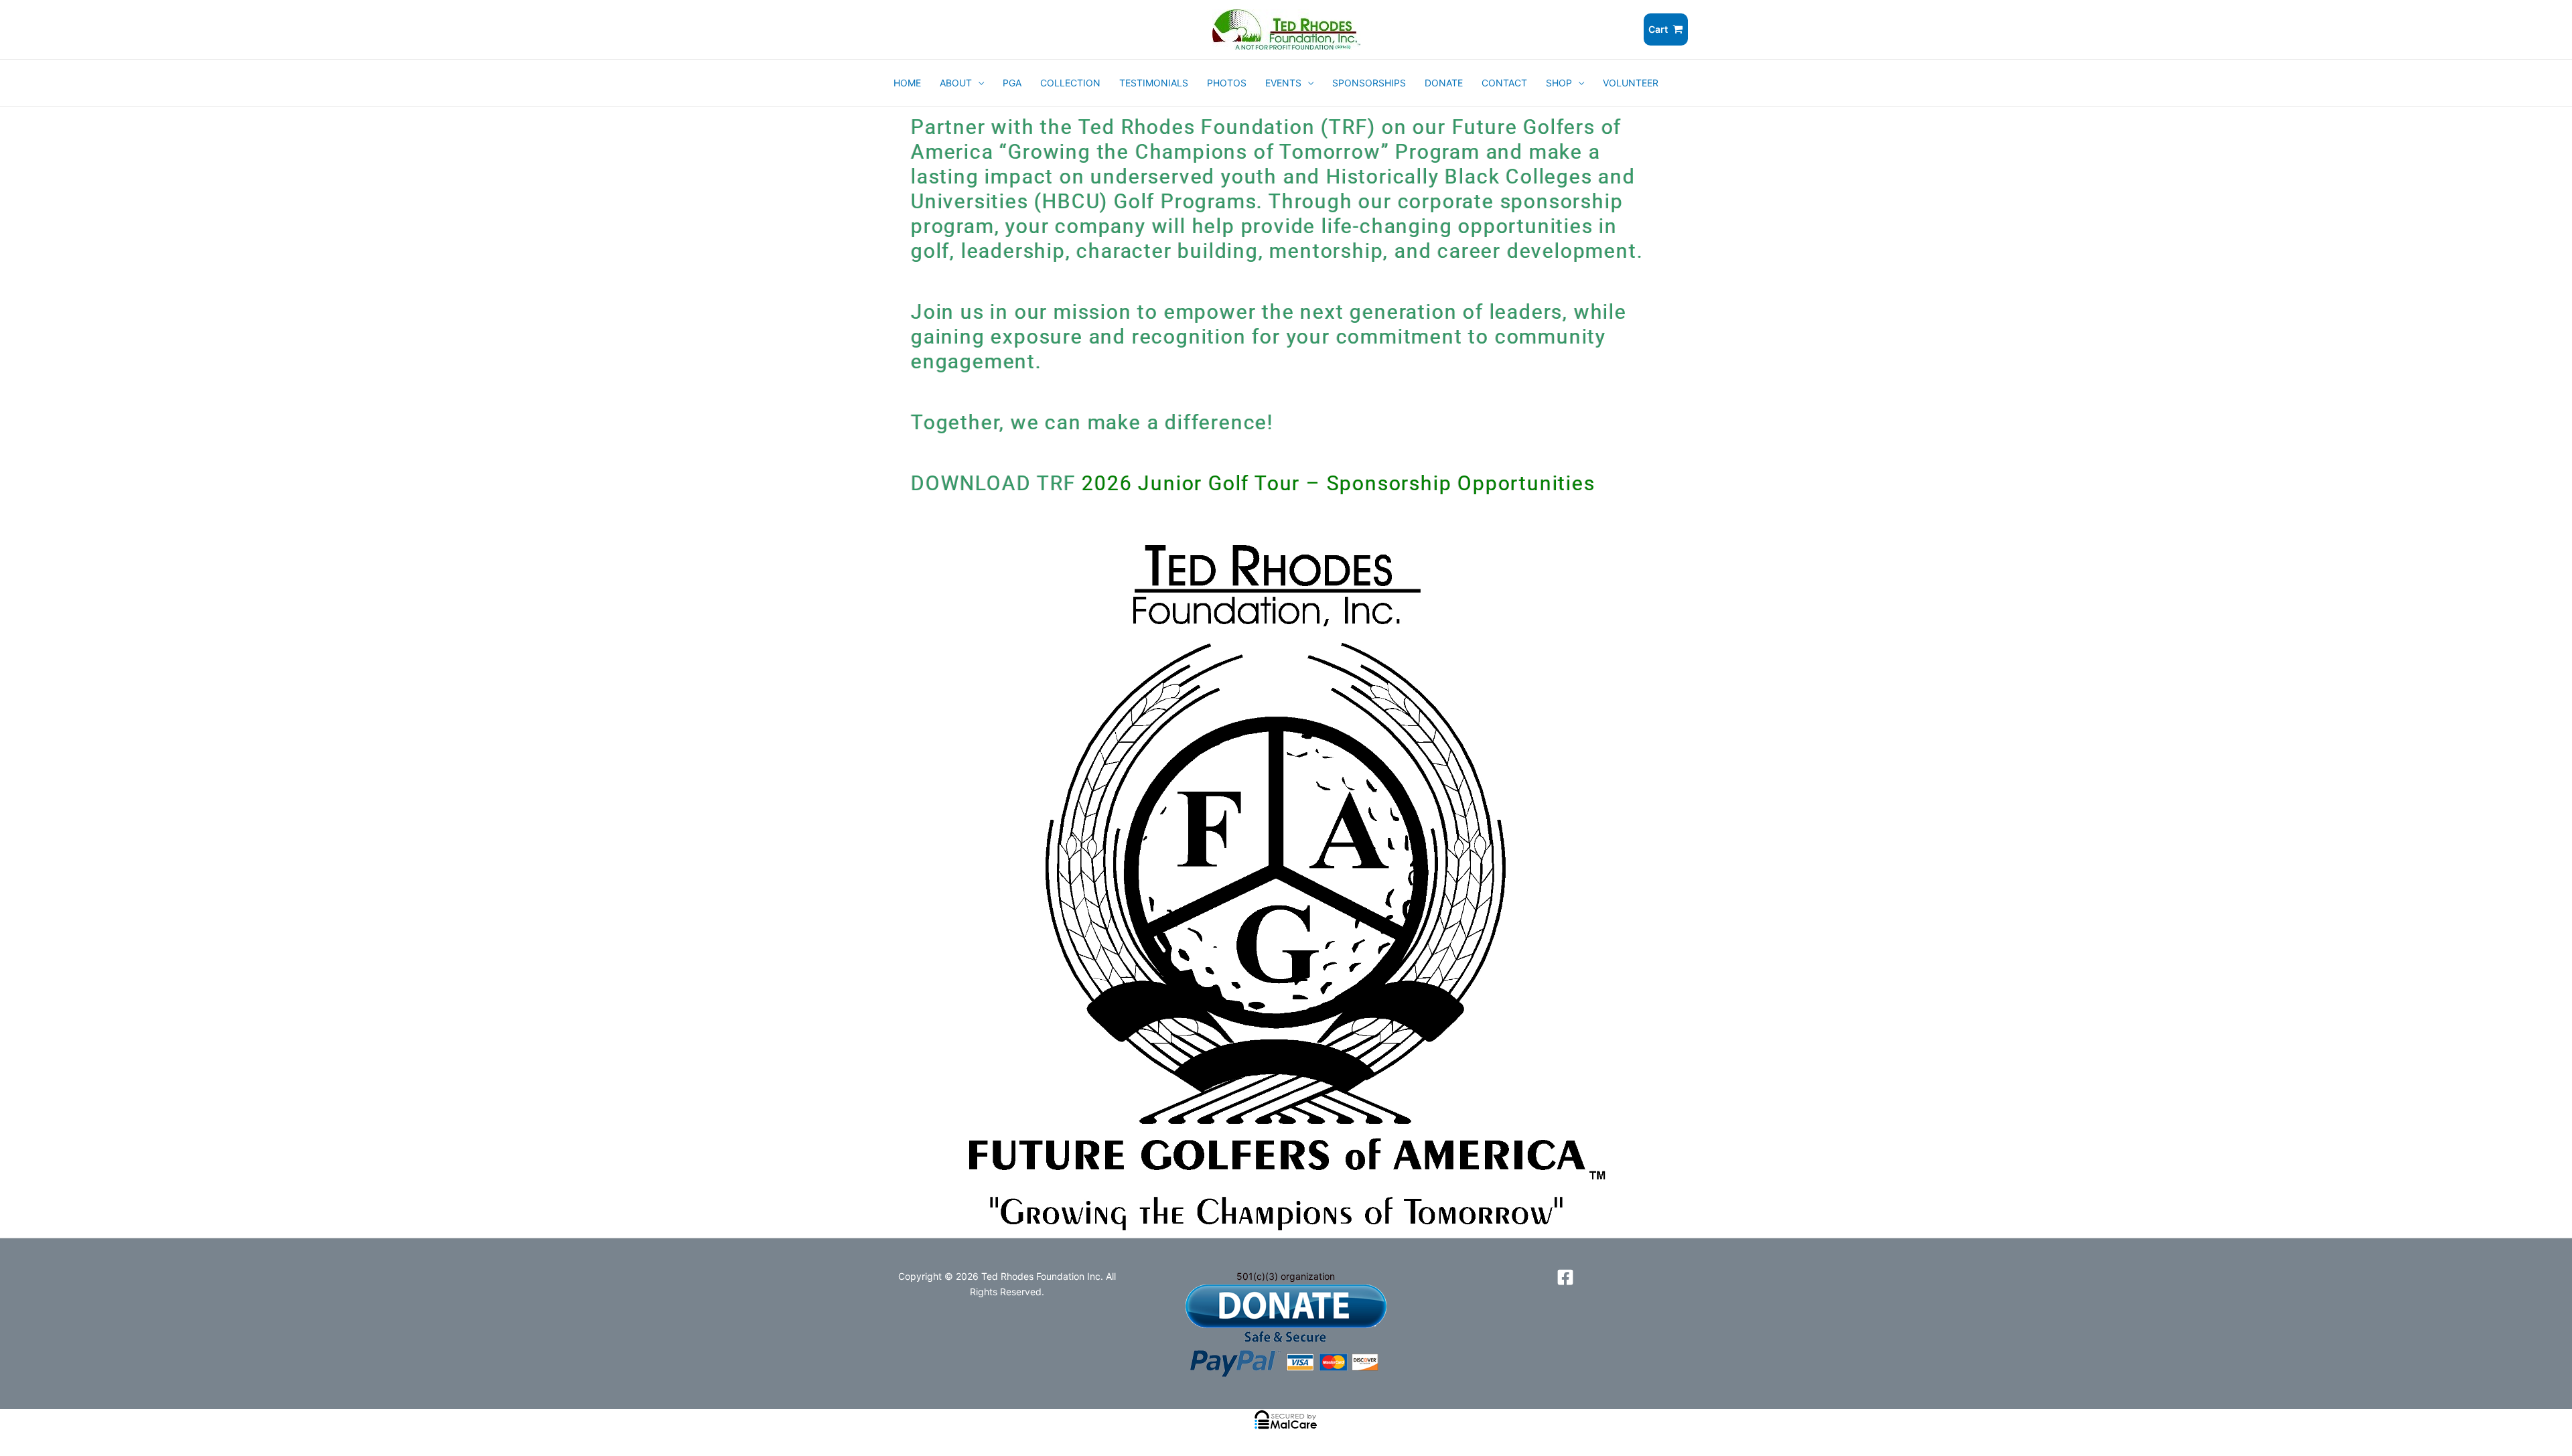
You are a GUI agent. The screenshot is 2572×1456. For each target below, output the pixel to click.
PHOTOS (1227, 83)
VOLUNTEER (1631, 83)
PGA (1012, 83)
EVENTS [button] (1283, 83)
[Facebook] (1565, 1277)
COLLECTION (1070, 83)
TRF (1059, 483)
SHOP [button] (1559, 83)
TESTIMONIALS (1154, 83)
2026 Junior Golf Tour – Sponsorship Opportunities (1338, 483)
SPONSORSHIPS (1369, 83)
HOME (907, 83)
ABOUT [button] (956, 83)
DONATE (1444, 83)
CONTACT (1504, 83)
